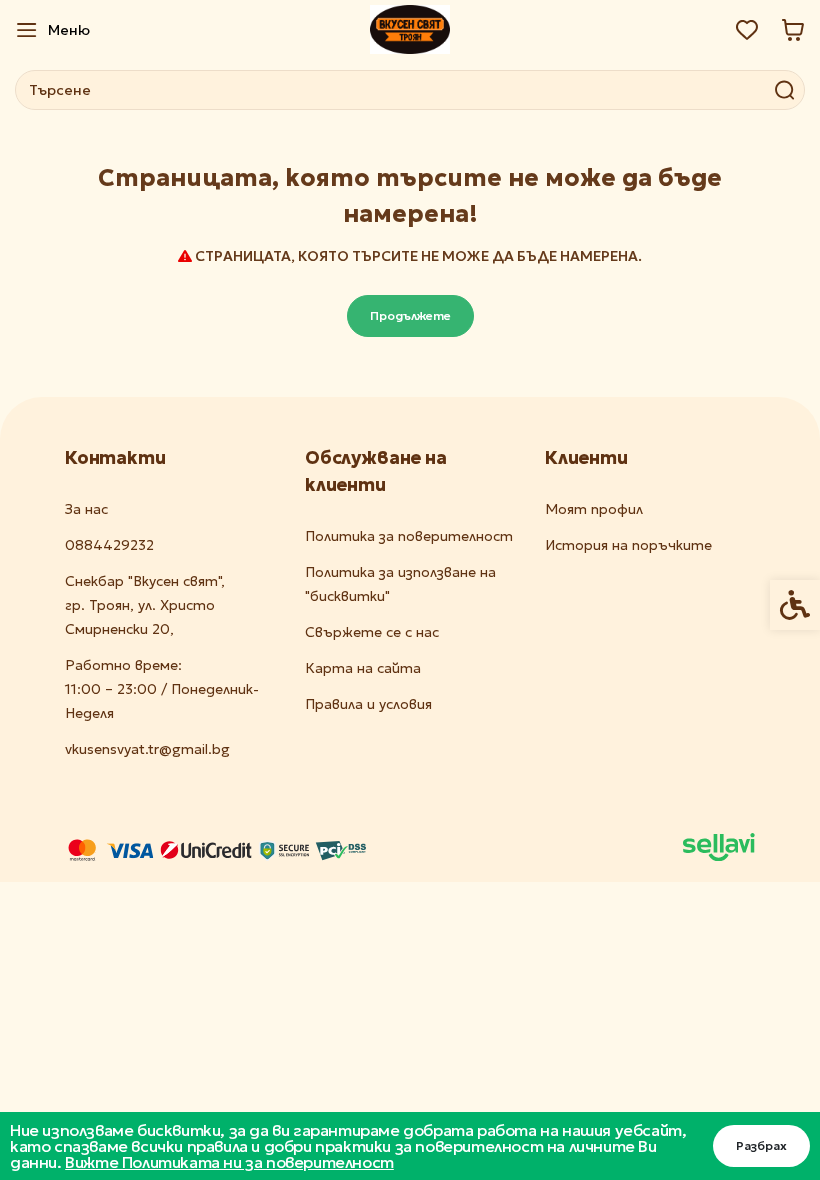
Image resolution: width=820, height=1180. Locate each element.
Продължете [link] (410, 315)
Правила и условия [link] (368, 704)
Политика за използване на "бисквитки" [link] (400, 584)
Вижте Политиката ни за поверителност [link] (229, 1162)
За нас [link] (86, 509)
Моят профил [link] (594, 509)
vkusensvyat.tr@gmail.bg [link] (147, 749)
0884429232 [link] (109, 545)
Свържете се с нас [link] (372, 632)
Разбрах (761, 1145)
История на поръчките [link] (628, 545)
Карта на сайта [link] (363, 668)
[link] (52, 30)
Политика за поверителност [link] (409, 536)
